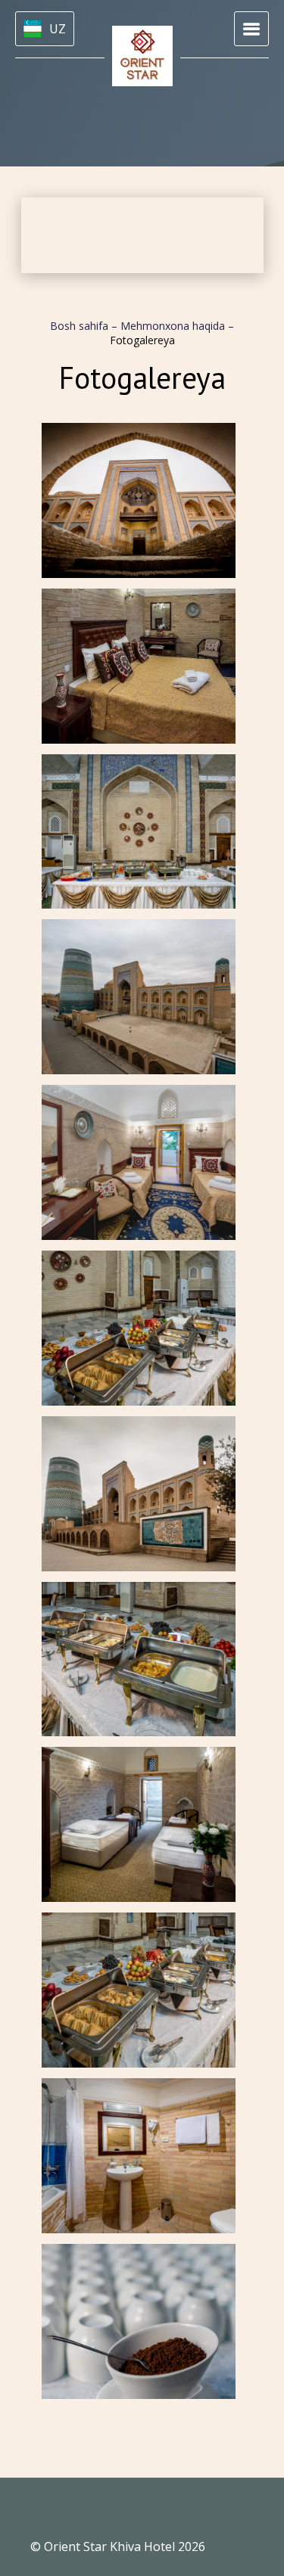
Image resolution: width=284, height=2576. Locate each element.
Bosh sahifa (81, 326)
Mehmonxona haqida (174, 326)
